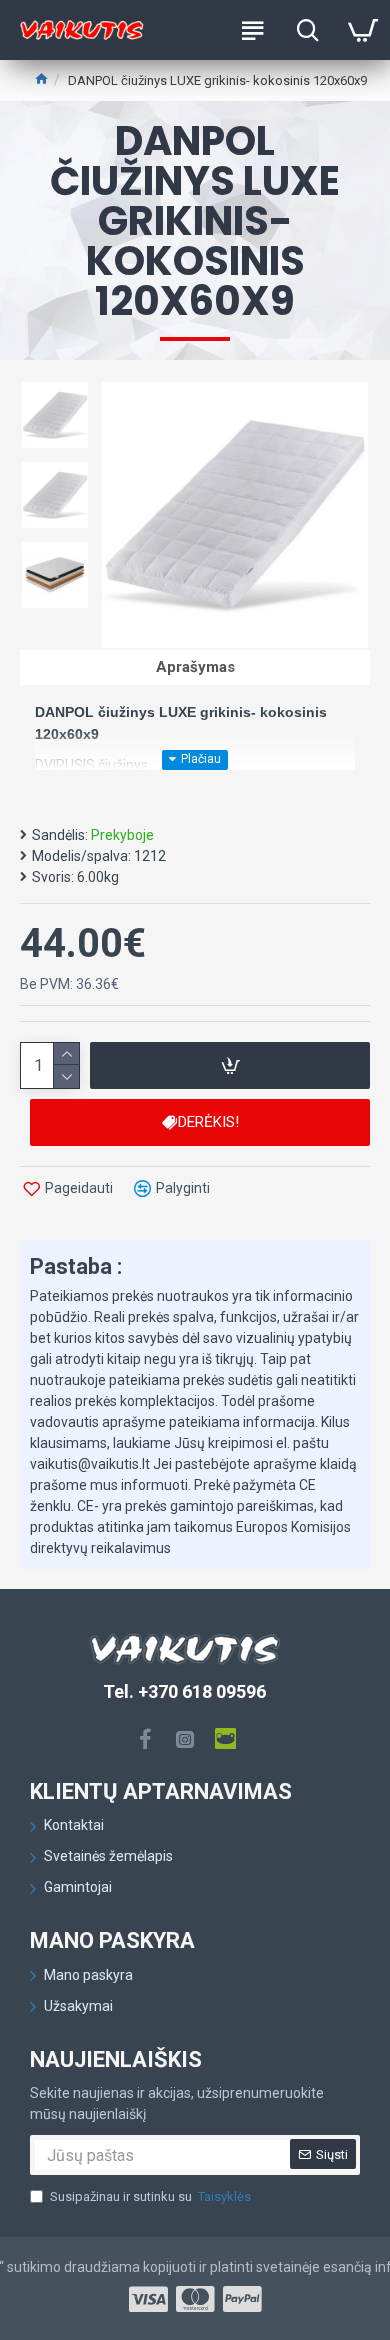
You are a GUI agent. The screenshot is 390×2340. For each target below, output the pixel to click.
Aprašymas (195, 667)
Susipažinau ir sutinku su (150, 2196)
